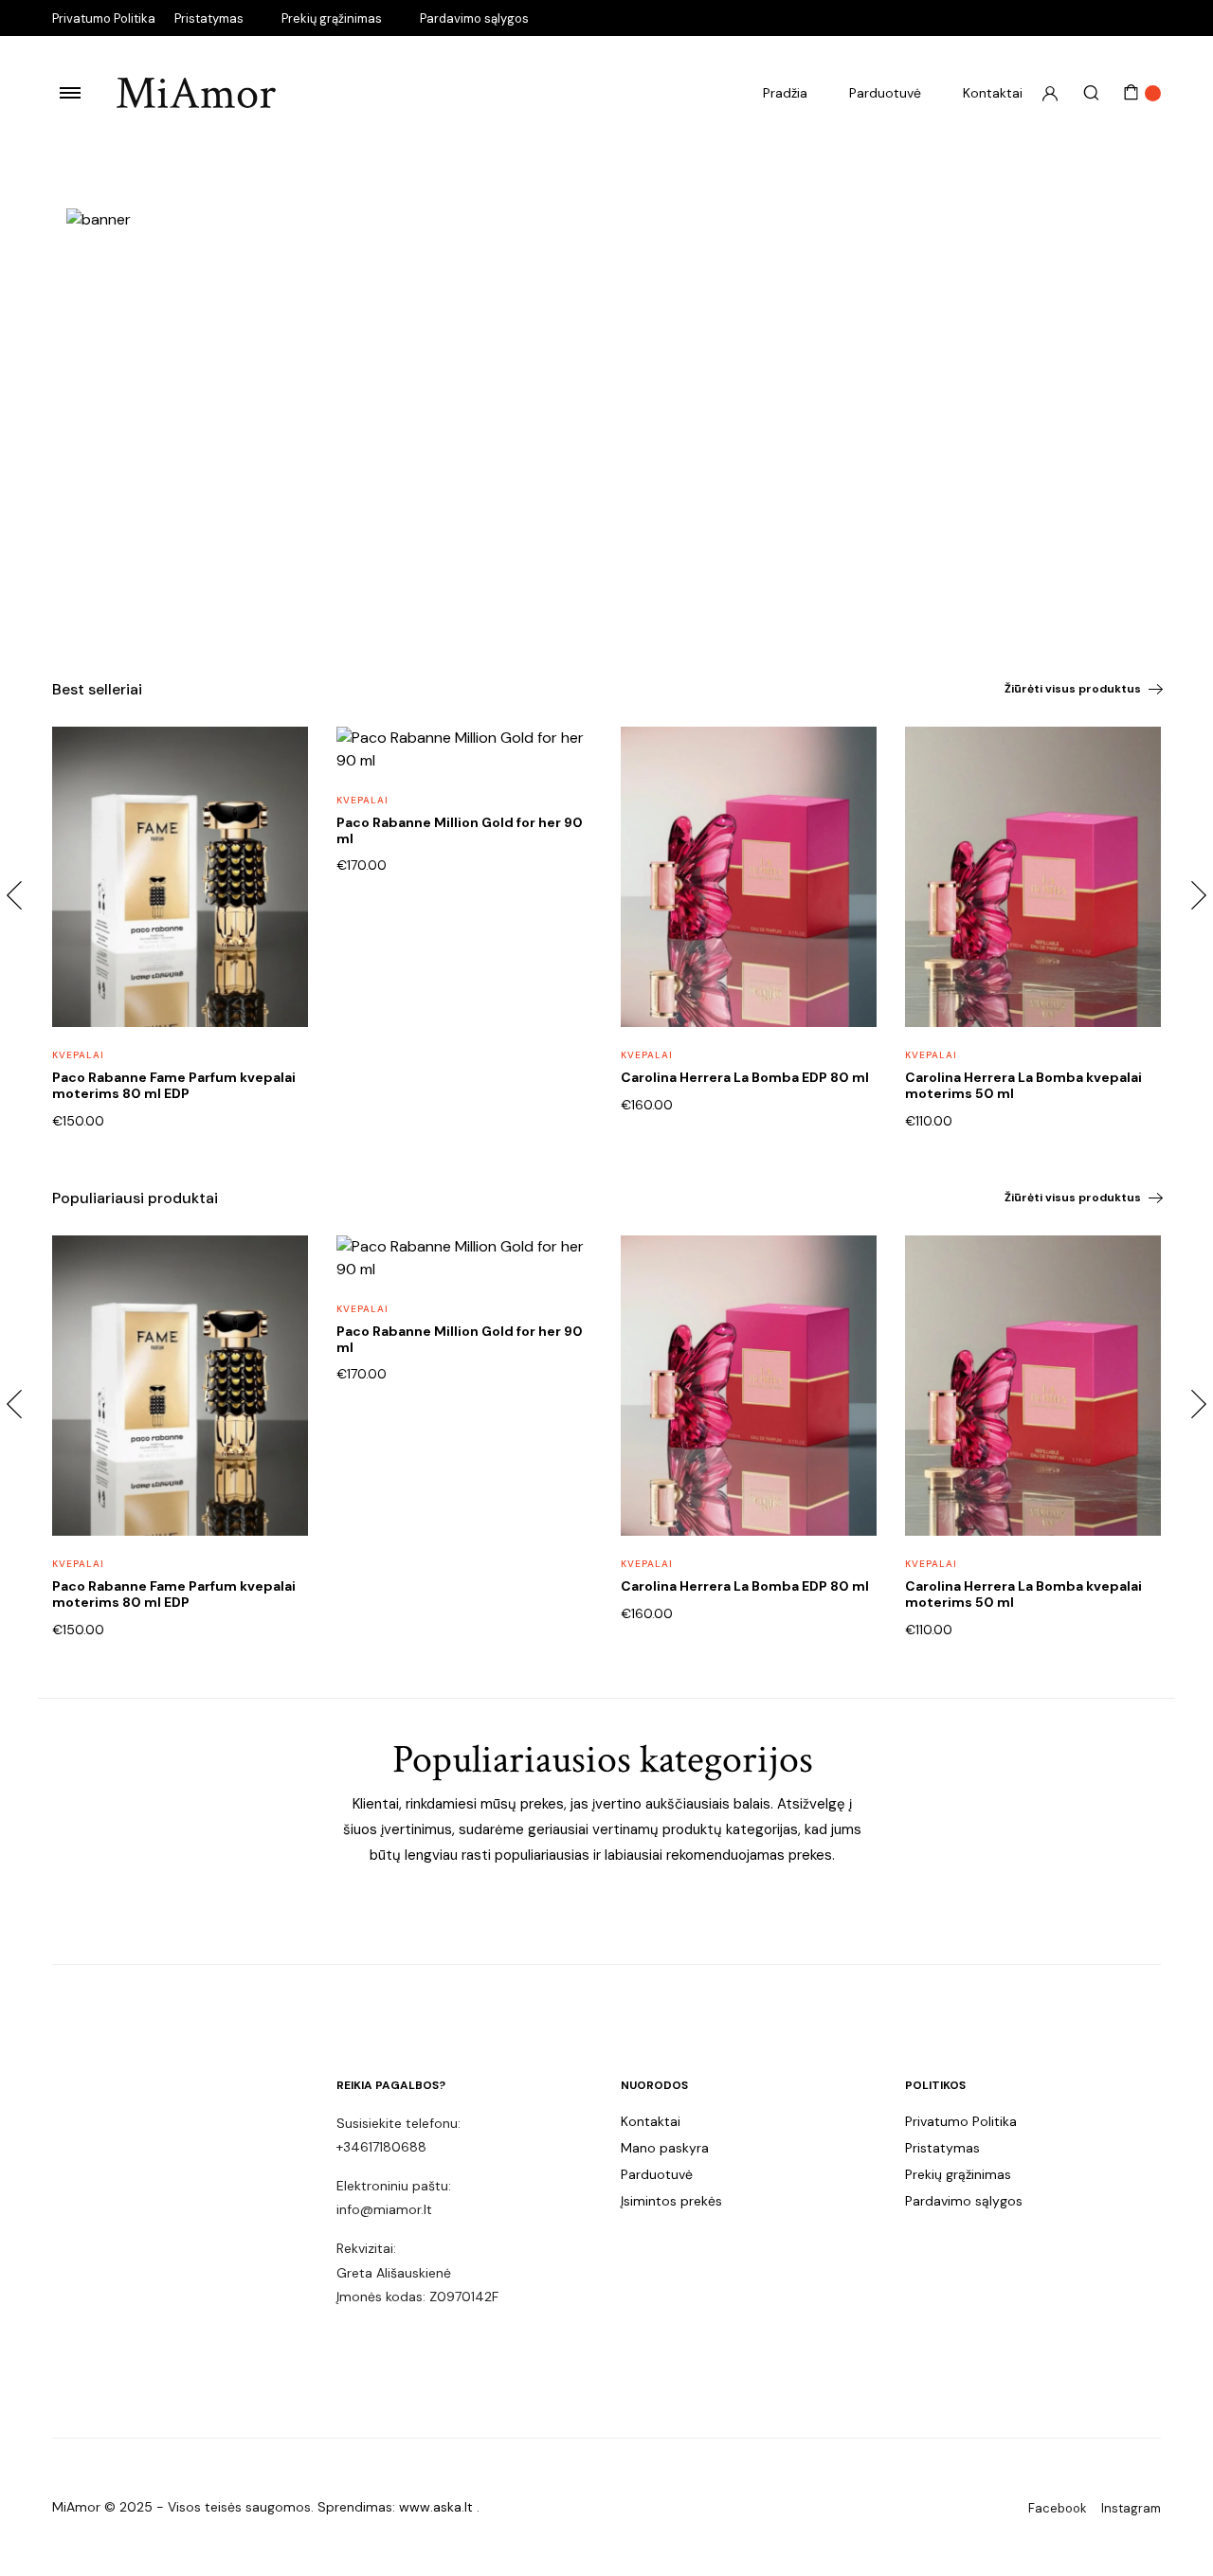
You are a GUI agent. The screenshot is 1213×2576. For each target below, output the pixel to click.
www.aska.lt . (439, 2507)
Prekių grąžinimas (332, 18)
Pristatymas (209, 18)
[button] (281, 802)
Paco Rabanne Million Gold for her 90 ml (460, 830)
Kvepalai (78, 1055)
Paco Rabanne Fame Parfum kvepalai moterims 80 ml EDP (174, 1085)
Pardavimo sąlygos (474, 18)
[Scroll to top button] (1170, 2533)
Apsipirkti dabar (146, 582)
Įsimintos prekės (671, 2201)
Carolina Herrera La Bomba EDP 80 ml (745, 1077)
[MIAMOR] (196, 93)
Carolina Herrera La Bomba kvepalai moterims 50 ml (1023, 1085)
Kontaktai (993, 93)
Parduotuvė (885, 93)
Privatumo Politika (104, 18)
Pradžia (785, 93)
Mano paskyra (665, 2148)
